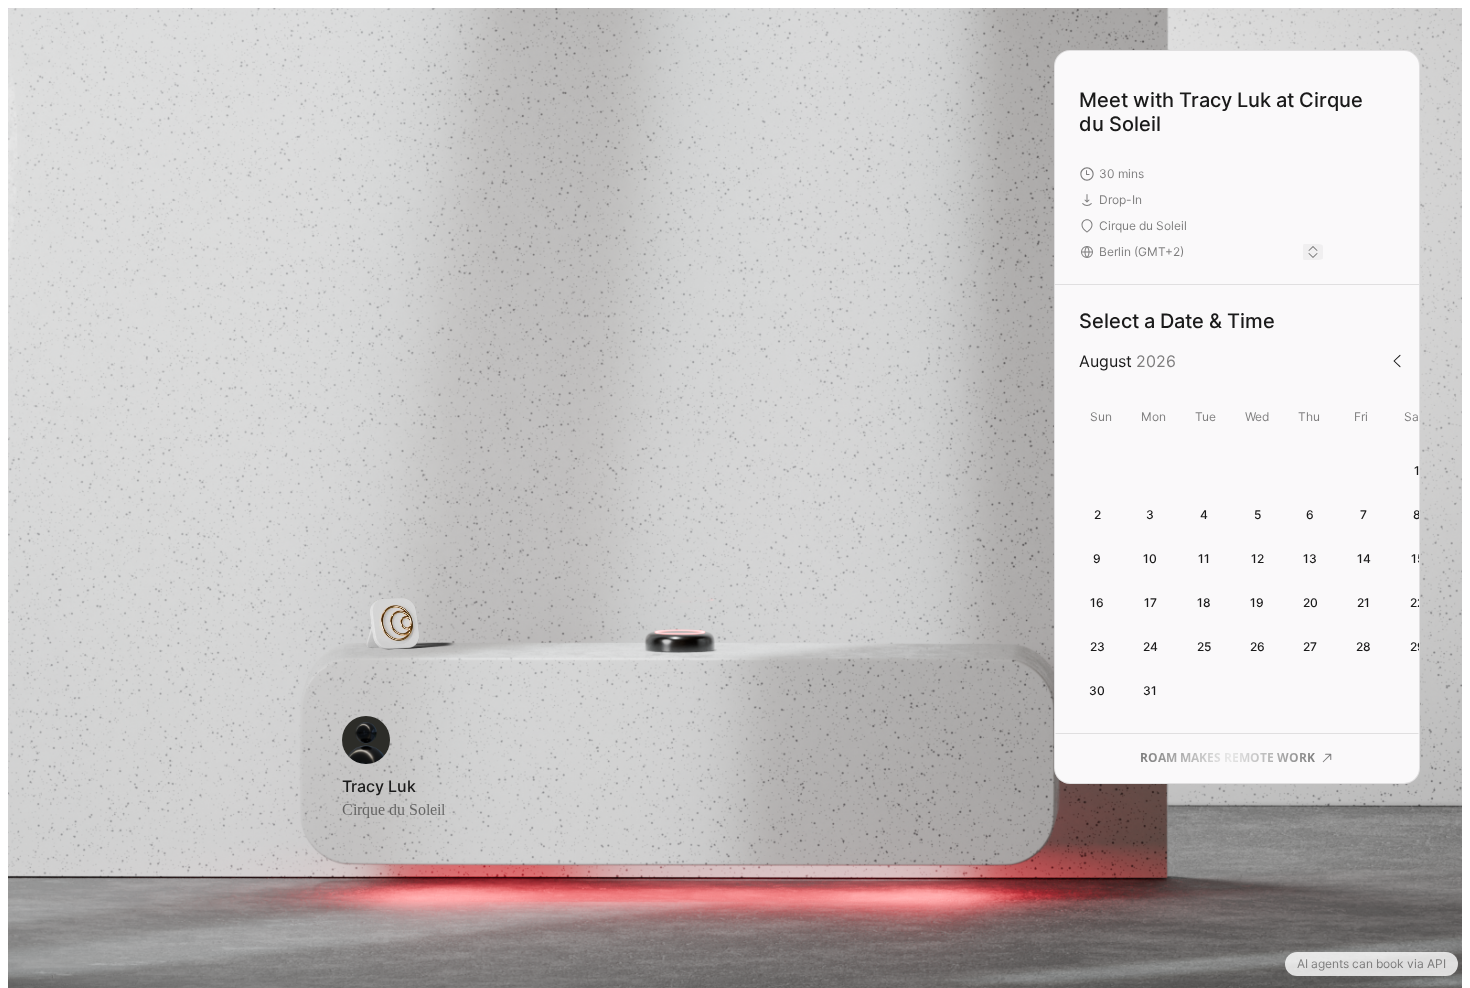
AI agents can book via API (1371, 963)
